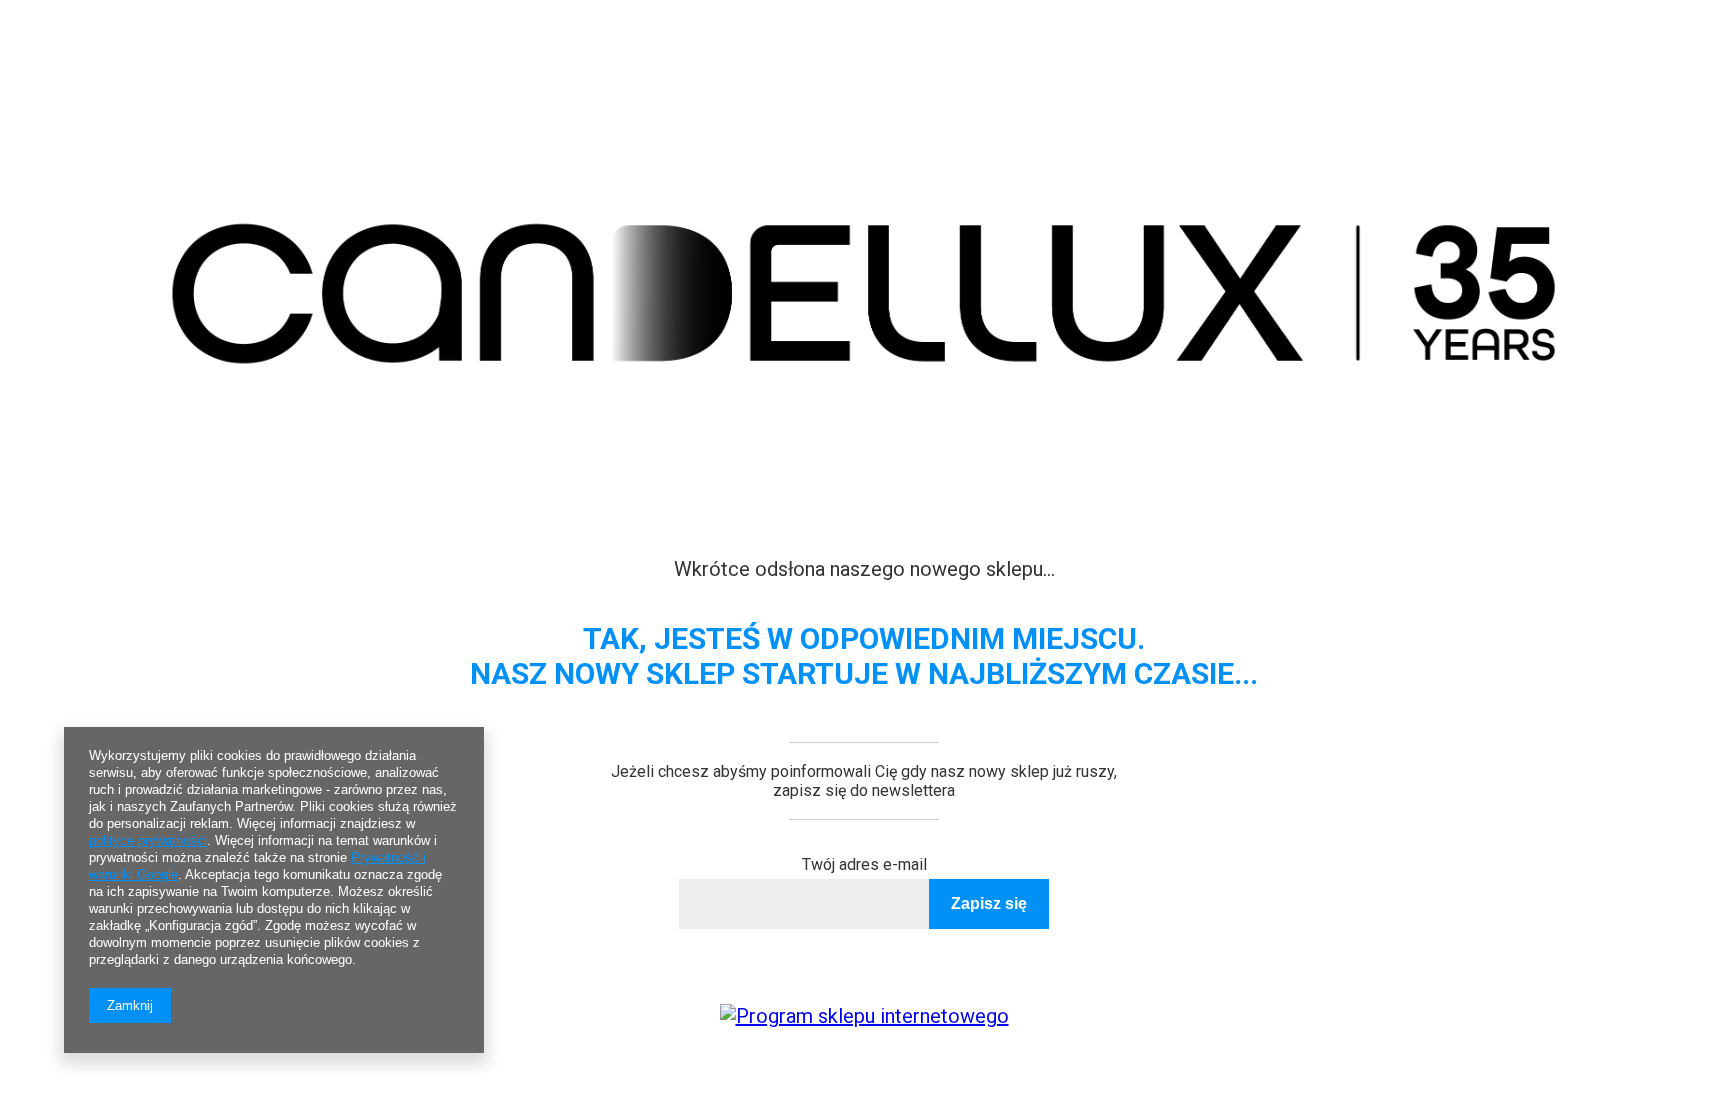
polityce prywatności (148, 840)
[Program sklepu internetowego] (864, 1016)
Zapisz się (989, 903)
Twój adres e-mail (864, 864)
